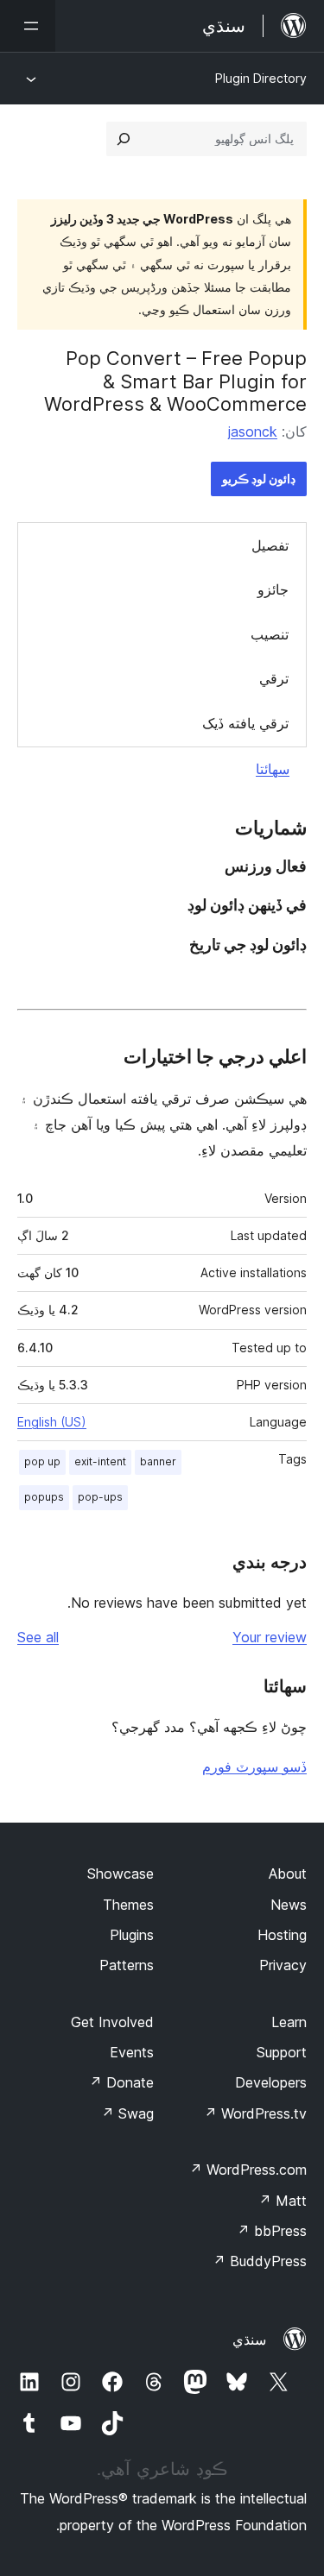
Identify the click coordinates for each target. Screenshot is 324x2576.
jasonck (253, 431)
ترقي (274, 678)
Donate (121, 2082)
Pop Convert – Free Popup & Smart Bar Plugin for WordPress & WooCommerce (175, 381)
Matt (283, 2201)
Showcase (121, 1874)
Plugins (132, 1935)
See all (38, 1637)
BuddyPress (260, 2261)
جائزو (273, 589)
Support (282, 2052)
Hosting (282, 1935)
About (288, 1874)
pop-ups (100, 1497)
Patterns (127, 1965)
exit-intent (100, 1461)
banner (158, 1461)
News (289, 1905)
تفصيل (270, 545)
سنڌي (249, 2340)
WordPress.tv (255, 2113)
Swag (127, 2113)
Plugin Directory (261, 78)
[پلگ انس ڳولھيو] (124, 139)
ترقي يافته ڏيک (245, 723)
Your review (270, 1637)
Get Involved (112, 2022)
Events (132, 2052)
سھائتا (273, 769)
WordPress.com (248, 2170)
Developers (271, 2082)
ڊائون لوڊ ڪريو (259, 479)
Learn (289, 2022)
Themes (128, 1905)
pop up (42, 1461)
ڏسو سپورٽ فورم (254, 1767)
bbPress (272, 2231)
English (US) (52, 1422)
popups (44, 1497)
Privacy (283, 1965)
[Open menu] (28, 26)
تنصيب (270, 634)
